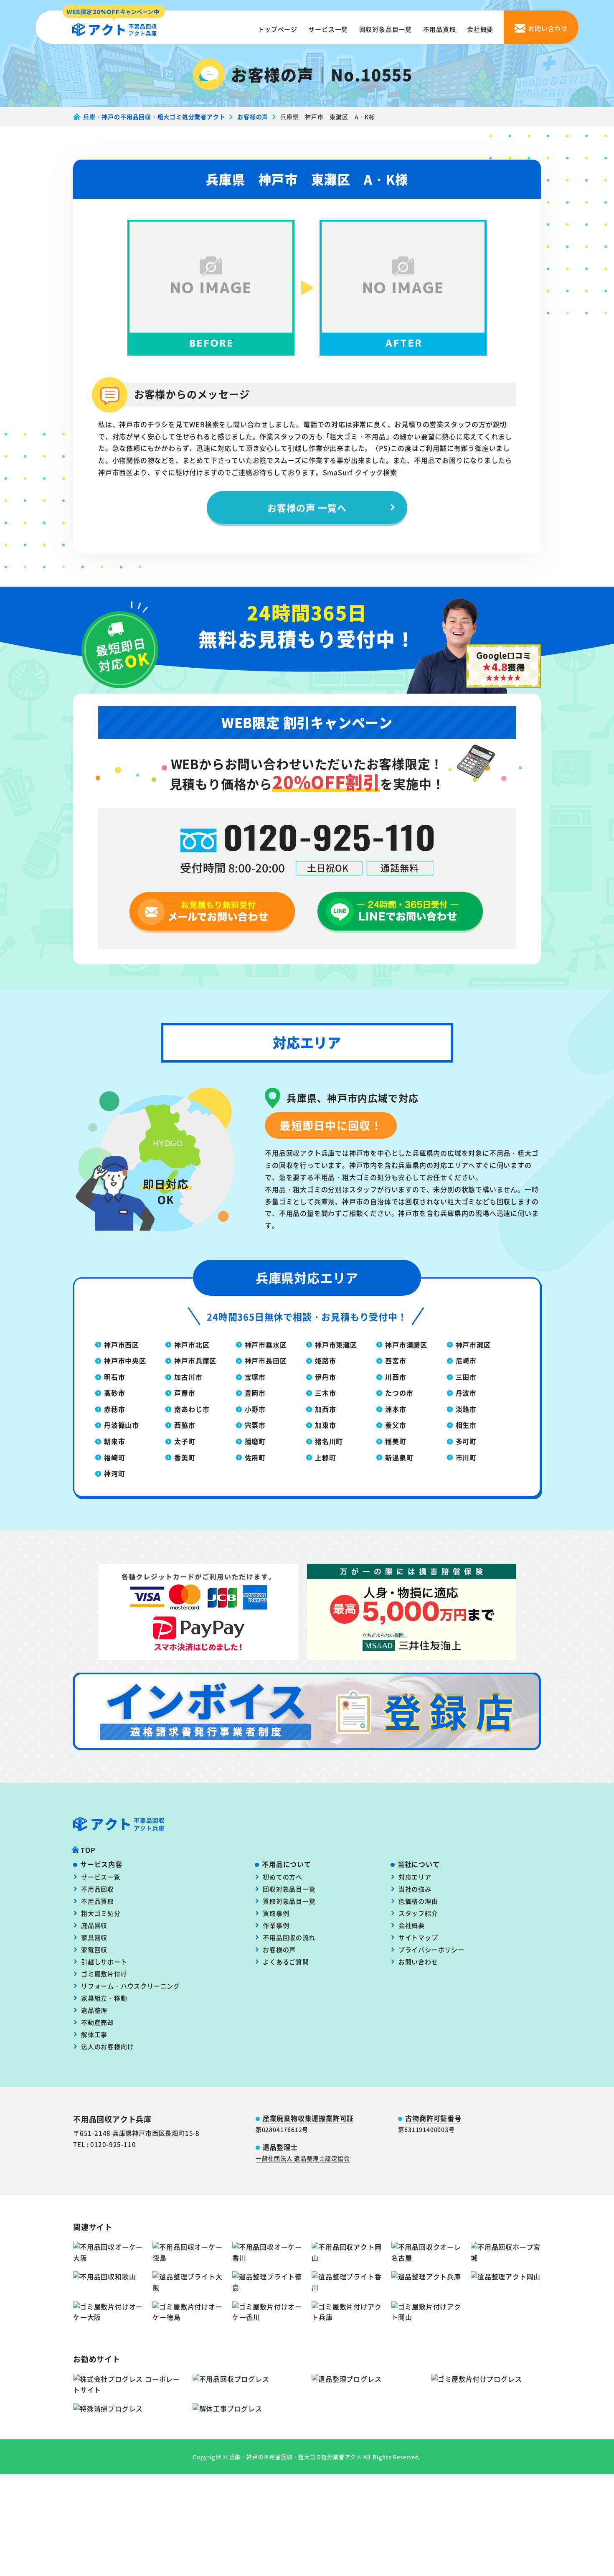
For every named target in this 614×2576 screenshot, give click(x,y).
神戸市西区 (122, 1345)
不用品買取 (440, 29)
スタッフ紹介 (418, 1913)
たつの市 (399, 1393)
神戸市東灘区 (336, 1345)
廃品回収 (94, 1925)
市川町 (466, 1457)
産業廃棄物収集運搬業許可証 (308, 2118)
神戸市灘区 (473, 1345)
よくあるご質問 (286, 1962)
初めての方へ (283, 1877)
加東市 (325, 1425)
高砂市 (114, 1393)
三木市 (325, 1393)
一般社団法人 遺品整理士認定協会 (303, 2158)
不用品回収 (98, 1889)
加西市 (325, 1409)
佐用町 (255, 1457)
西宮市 (396, 1360)
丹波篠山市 (122, 1425)
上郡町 (325, 1457)
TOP (88, 1850)
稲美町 (396, 1441)
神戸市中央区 (125, 1360)
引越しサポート (104, 1962)
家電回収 (94, 1949)
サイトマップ (418, 1937)
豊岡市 (255, 1393)
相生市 (466, 1425)
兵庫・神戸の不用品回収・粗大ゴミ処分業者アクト (296, 2457)
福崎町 (114, 1457)
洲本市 (396, 1409)
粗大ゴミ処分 (101, 1913)
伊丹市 (325, 1377)
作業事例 (276, 1925)
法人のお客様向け (107, 2046)
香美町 (185, 1457)
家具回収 (94, 1937)
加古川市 (188, 1377)
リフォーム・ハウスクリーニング (131, 1986)
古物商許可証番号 (433, 2118)
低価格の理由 (418, 1901)
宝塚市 (255, 1377)
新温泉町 (399, 1457)
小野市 (255, 1409)
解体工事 (94, 2034)
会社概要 (480, 29)
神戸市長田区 (266, 1360)
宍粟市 (255, 1425)
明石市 (114, 1377)
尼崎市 (466, 1360)
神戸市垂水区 (266, 1345)
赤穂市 (114, 1409)
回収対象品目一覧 (386, 29)
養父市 (396, 1425)
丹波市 (466, 1393)
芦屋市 (185, 1393)
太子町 (185, 1441)
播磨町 (255, 1441)
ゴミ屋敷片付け (104, 1974)
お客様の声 (279, 1949)
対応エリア (415, 1877)
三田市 (466, 1377)
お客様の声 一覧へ (307, 507)
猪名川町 (329, 1441)
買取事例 (276, 1913)
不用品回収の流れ (289, 1937)
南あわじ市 (192, 1409)
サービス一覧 (328, 29)
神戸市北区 (192, 1345)
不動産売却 (98, 2022)
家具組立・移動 (104, 1998)
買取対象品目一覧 (289, 1901)
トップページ (278, 29)
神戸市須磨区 (406, 1345)
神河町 (114, 1473)
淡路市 (466, 1409)
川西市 (396, 1377)
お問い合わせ (418, 1962)
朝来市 (114, 1441)
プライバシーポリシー (431, 1949)
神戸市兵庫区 (195, 1360)
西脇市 (185, 1425)
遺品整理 (94, 2010)
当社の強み (415, 1889)
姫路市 (325, 1360)
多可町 (466, 1441)
